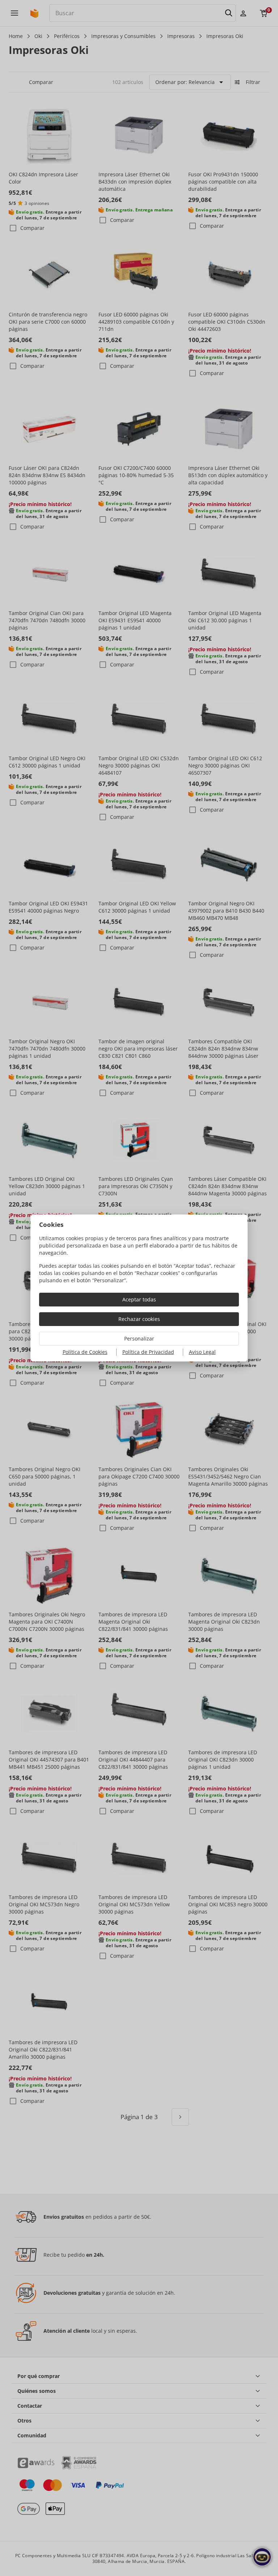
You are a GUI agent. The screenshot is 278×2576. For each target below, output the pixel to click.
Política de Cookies (85, 1352)
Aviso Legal (202, 1352)
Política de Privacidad (148, 1352)
